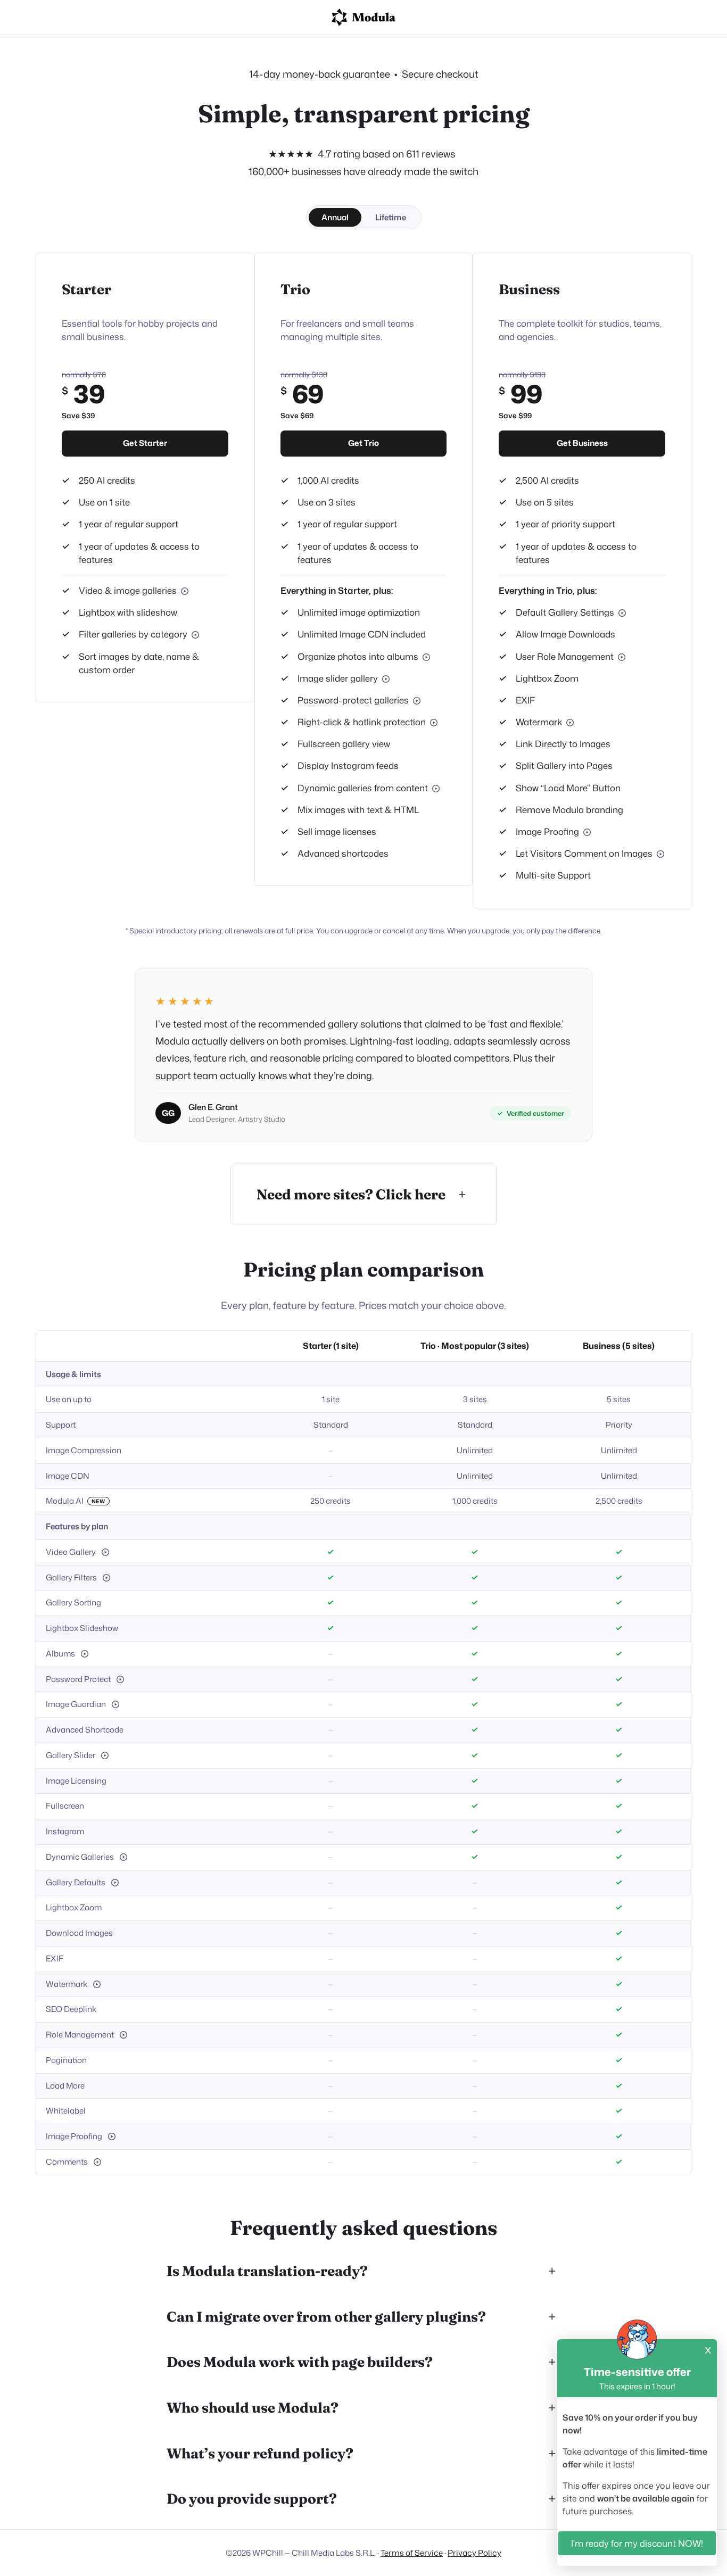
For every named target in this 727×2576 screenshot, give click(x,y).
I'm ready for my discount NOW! (637, 2543)
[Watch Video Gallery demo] (105, 1552)
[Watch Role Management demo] (622, 657)
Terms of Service (412, 2553)
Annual (335, 217)
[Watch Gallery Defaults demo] (622, 613)
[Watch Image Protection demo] (434, 723)
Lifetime (391, 217)
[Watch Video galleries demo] (185, 591)
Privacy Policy (474, 2553)
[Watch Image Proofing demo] (587, 832)
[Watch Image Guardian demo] (115, 1704)
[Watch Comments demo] (660, 854)
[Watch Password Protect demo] (417, 701)
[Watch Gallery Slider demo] (386, 679)
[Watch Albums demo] (426, 657)
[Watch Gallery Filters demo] (195, 635)
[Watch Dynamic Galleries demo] (436, 789)
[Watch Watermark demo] (570, 723)
